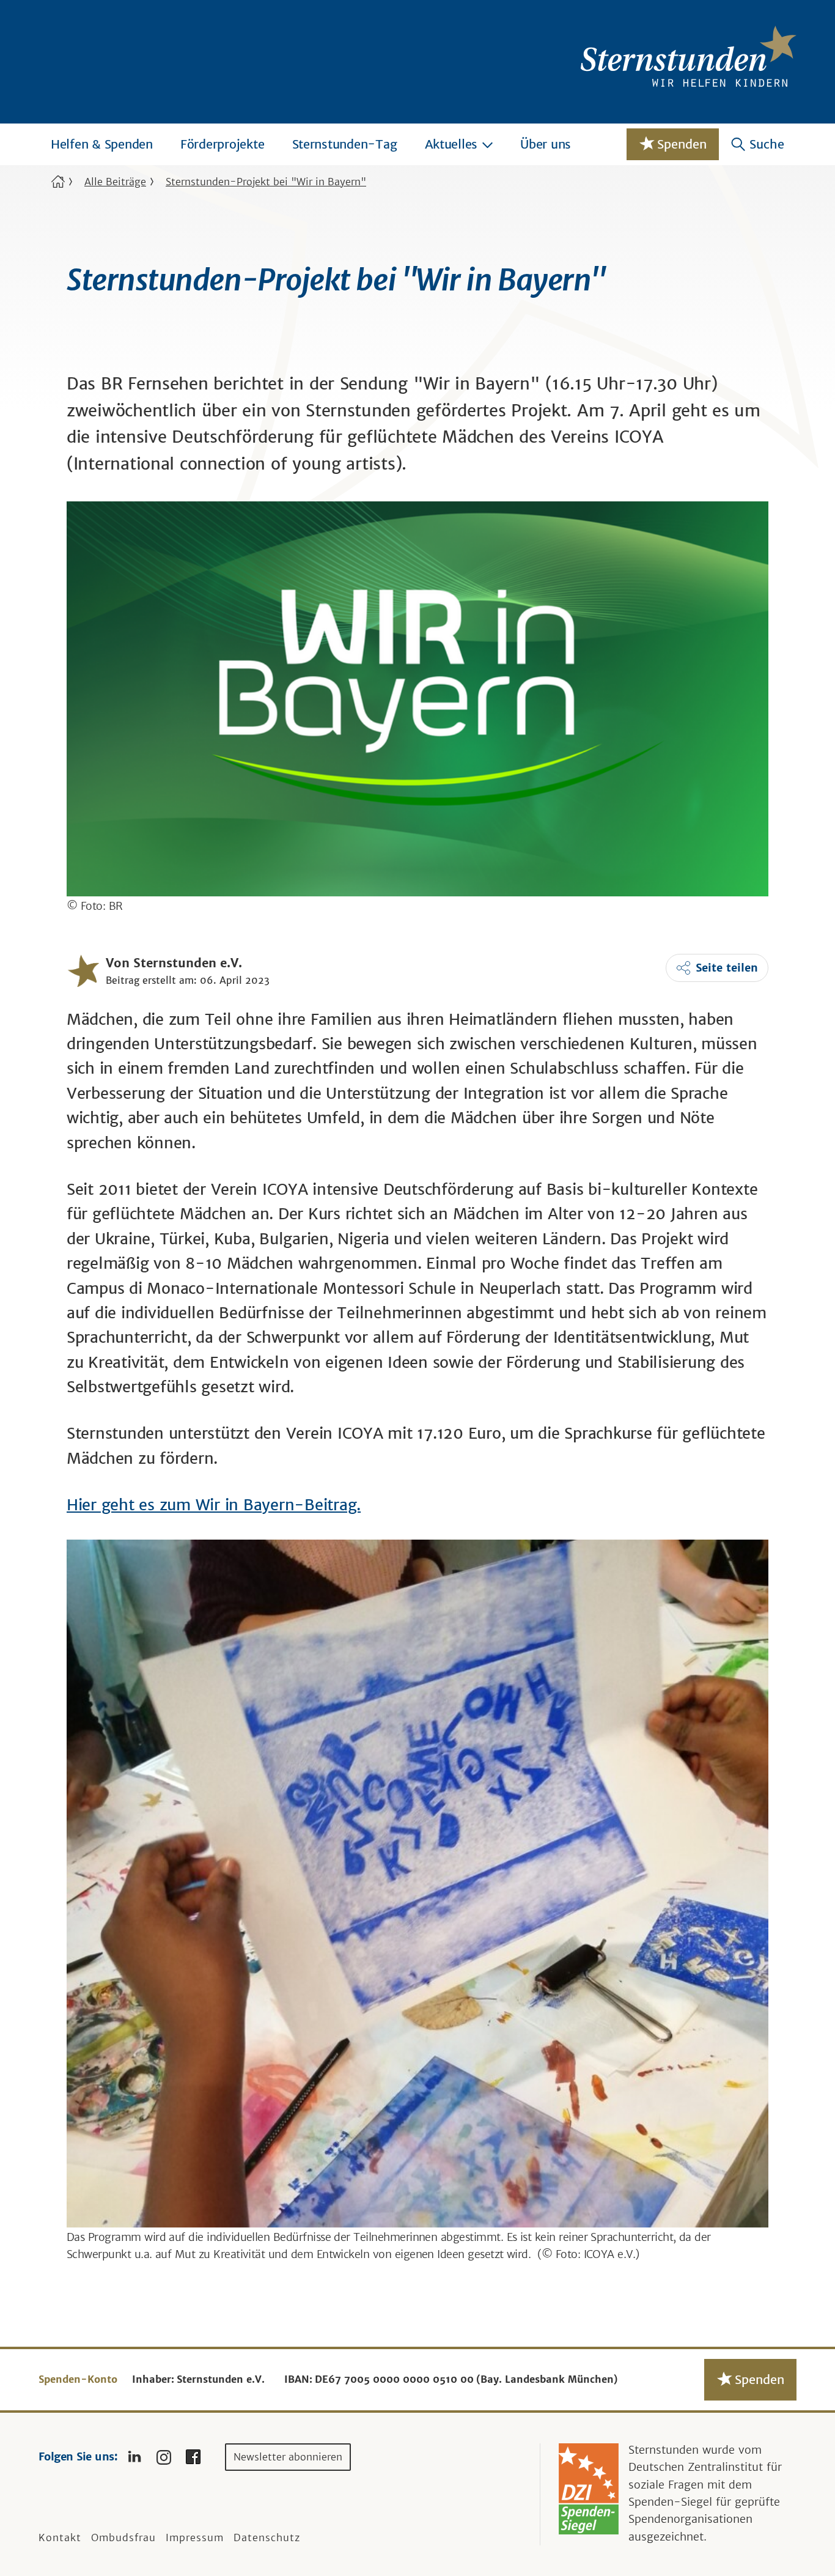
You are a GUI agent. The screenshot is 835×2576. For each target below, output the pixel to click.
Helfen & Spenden (102, 144)
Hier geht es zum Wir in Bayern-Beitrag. (214, 1505)
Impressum (195, 2537)
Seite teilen (727, 968)
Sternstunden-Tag (345, 144)
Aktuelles (451, 144)
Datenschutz (267, 2537)
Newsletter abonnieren (288, 2457)
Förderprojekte (223, 144)
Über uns (546, 144)
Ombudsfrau (123, 2537)
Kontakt (60, 2537)
